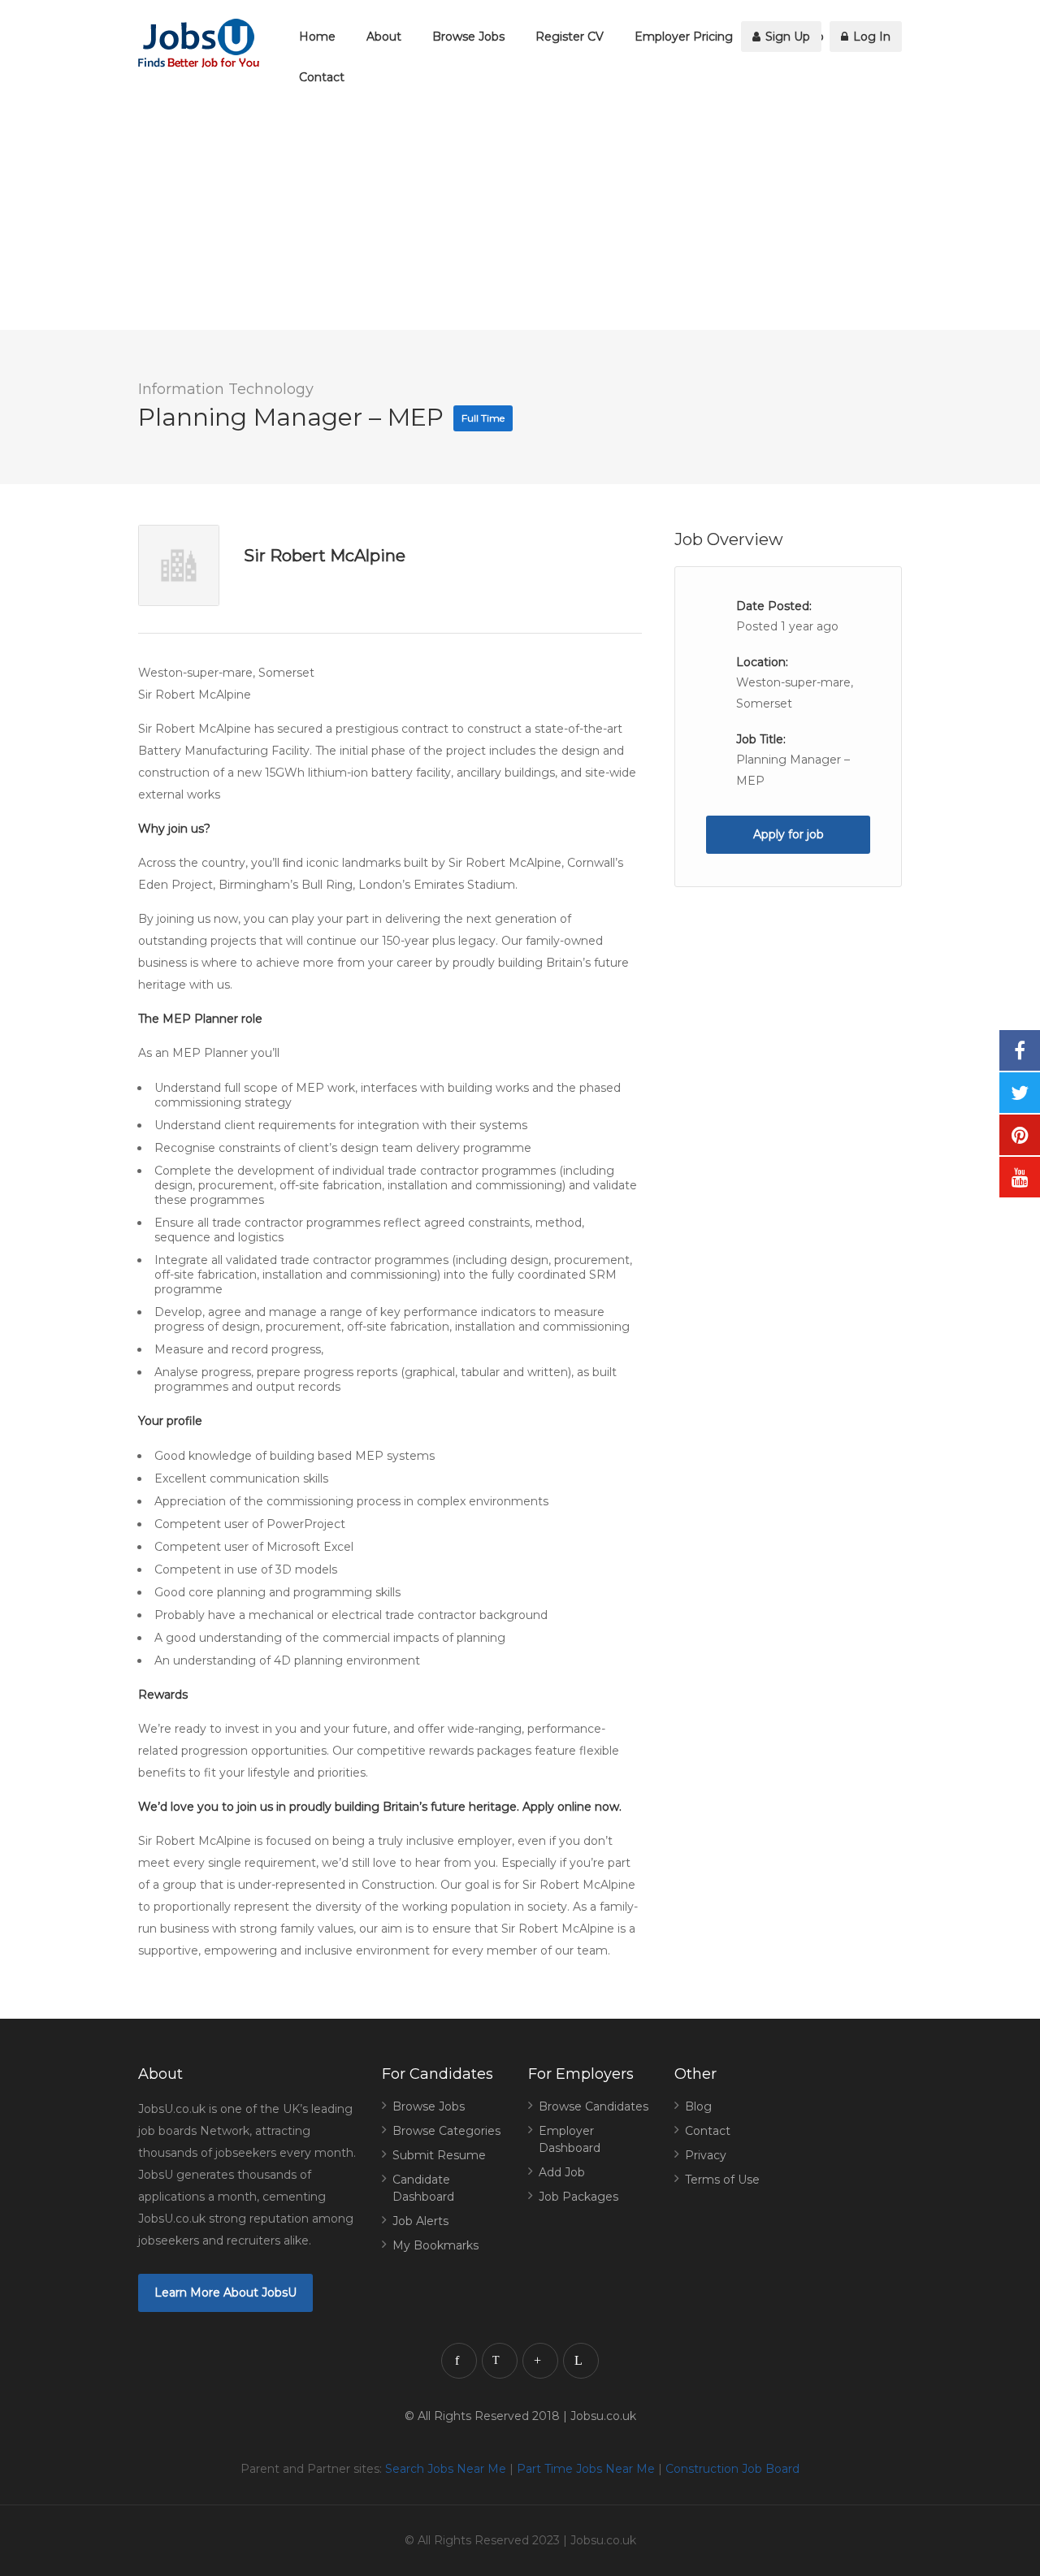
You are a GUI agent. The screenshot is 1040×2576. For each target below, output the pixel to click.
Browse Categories (446, 2131)
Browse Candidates (594, 2106)
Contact (322, 77)
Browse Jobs (468, 37)
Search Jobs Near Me (446, 2469)
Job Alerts (420, 2221)
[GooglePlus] (540, 2361)
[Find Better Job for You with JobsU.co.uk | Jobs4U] (199, 43)
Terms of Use (722, 2180)
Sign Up (786, 37)
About (384, 37)
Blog (698, 2106)
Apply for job (789, 834)
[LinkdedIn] (581, 2361)
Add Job (562, 2172)
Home (317, 37)
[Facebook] (459, 2361)
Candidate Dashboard (423, 2188)
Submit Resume (439, 2155)
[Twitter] (500, 2361)
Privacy (706, 2155)
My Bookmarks (435, 2245)
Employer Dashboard (570, 2139)
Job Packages (578, 2197)
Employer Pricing (684, 37)
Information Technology (226, 389)
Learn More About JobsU (225, 2292)
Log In (870, 37)
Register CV (570, 37)
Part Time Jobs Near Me (586, 2469)
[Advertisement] (487, 216)
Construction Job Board (732, 2469)
